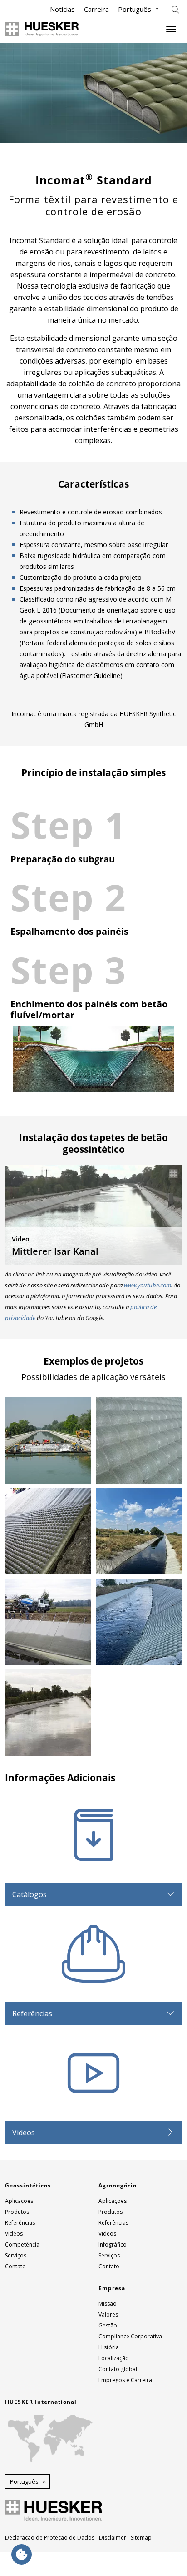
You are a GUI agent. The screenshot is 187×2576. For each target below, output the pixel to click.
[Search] (175, 9)
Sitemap (141, 2538)
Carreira (96, 9)
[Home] (42, 29)
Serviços (16, 2255)
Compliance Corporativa (130, 2336)
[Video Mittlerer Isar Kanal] (93, 1214)
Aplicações (19, 2201)
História (109, 2347)
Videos (24, 2133)
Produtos (17, 2212)
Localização (114, 2358)
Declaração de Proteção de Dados (50, 2538)
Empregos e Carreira (125, 2380)
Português (135, 9)
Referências (32, 2013)
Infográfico (113, 2245)
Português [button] (24, 2481)
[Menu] (171, 29)
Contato (15, 2266)
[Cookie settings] (22, 2554)
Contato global (118, 2369)
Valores (108, 2314)
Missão (108, 2304)
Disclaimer (113, 2538)
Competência (22, 2245)
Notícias (62, 9)
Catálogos (30, 1894)
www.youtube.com (148, 1285)
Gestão (108, 2325)
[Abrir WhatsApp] (164, 2553)
